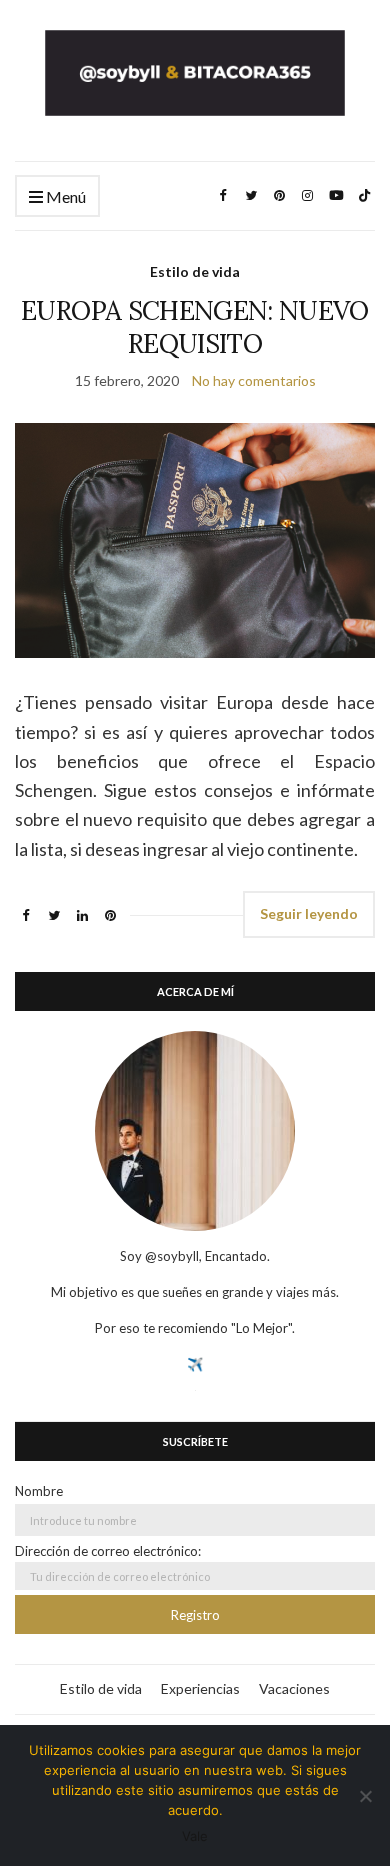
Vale (195, 1836)
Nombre (39, 1491)
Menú (64, 196)
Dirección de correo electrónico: (108, 1551)
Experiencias (200, 1688)
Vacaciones (294, 1688)
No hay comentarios (254, 380)
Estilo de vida (195, 271)
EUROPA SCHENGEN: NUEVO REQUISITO (195, 327)
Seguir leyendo (309, 913)
